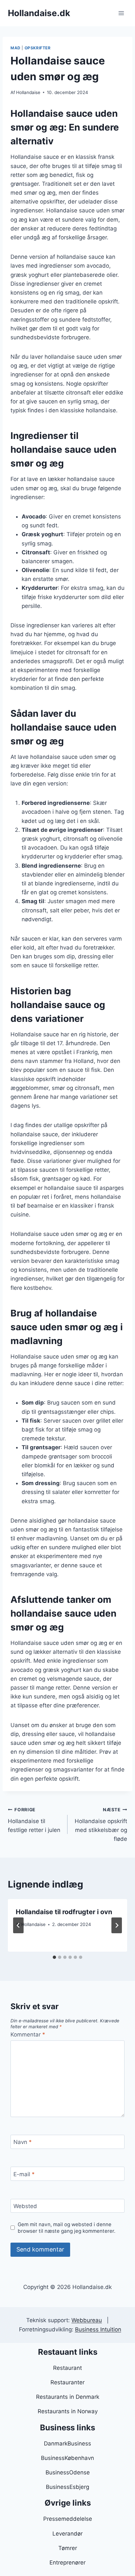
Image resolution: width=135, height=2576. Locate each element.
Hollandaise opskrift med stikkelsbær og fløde (101, 1825)
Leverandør (67, 2534)
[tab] (54, 1957)
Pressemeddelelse (68, 2519)
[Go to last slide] (18, 1925)
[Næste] (117, 1925)
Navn (23, 2142)
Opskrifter (38, 48)
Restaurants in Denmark (68, 2397)
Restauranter (67, 2382)
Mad (16, 48)
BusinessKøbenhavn (67, 2458)
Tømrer (68, 2548)
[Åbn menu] (121, 13)
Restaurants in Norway (68, 2411)
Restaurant (67, 2368)
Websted (25, 2206)
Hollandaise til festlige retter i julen (34, 1820)
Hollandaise (28, 92)
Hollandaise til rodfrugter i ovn (64, 1912)
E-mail (24, 2174)
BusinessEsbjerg (67, 2487)
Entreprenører (67, 2563)
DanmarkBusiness (67, 2444)
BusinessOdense (68, 2472)
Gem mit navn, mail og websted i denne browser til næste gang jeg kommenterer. (67, 2228)
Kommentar (28, 2034)
